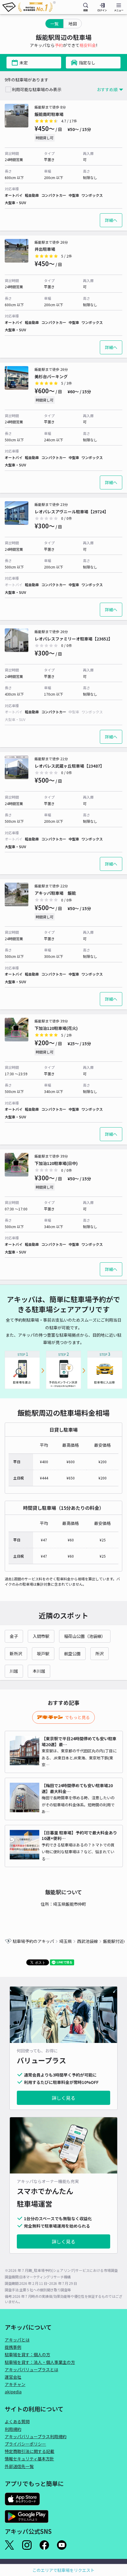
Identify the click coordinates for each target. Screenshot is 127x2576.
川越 (14, 1671)
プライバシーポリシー (25, 2444)
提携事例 (13, 2347)
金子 (14, 1636)
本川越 (39, 1671)
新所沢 (16, 1654)
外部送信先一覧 (19, 2466)
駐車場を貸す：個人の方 (27, 2354)
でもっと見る (77, 1717)
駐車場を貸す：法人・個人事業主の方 (40, 2362)
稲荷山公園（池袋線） (85, 1636)
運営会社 (13, 2377)
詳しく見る (63, 2098)
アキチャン (15, 2384)
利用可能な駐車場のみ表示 (37, 89)
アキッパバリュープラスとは (31, 2369)
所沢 (100, 1654)
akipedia (13, 2392)
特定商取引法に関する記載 (30, 2451)
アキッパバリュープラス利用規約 (36, 2436)
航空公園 (72, 1654)
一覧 (54, 24)
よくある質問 (17, 2421)
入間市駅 (41, 1636)
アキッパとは (17, 2340)
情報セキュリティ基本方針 (29, 2459)
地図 (73, 24)
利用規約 (13, 2429)
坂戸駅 (43, 1654)
